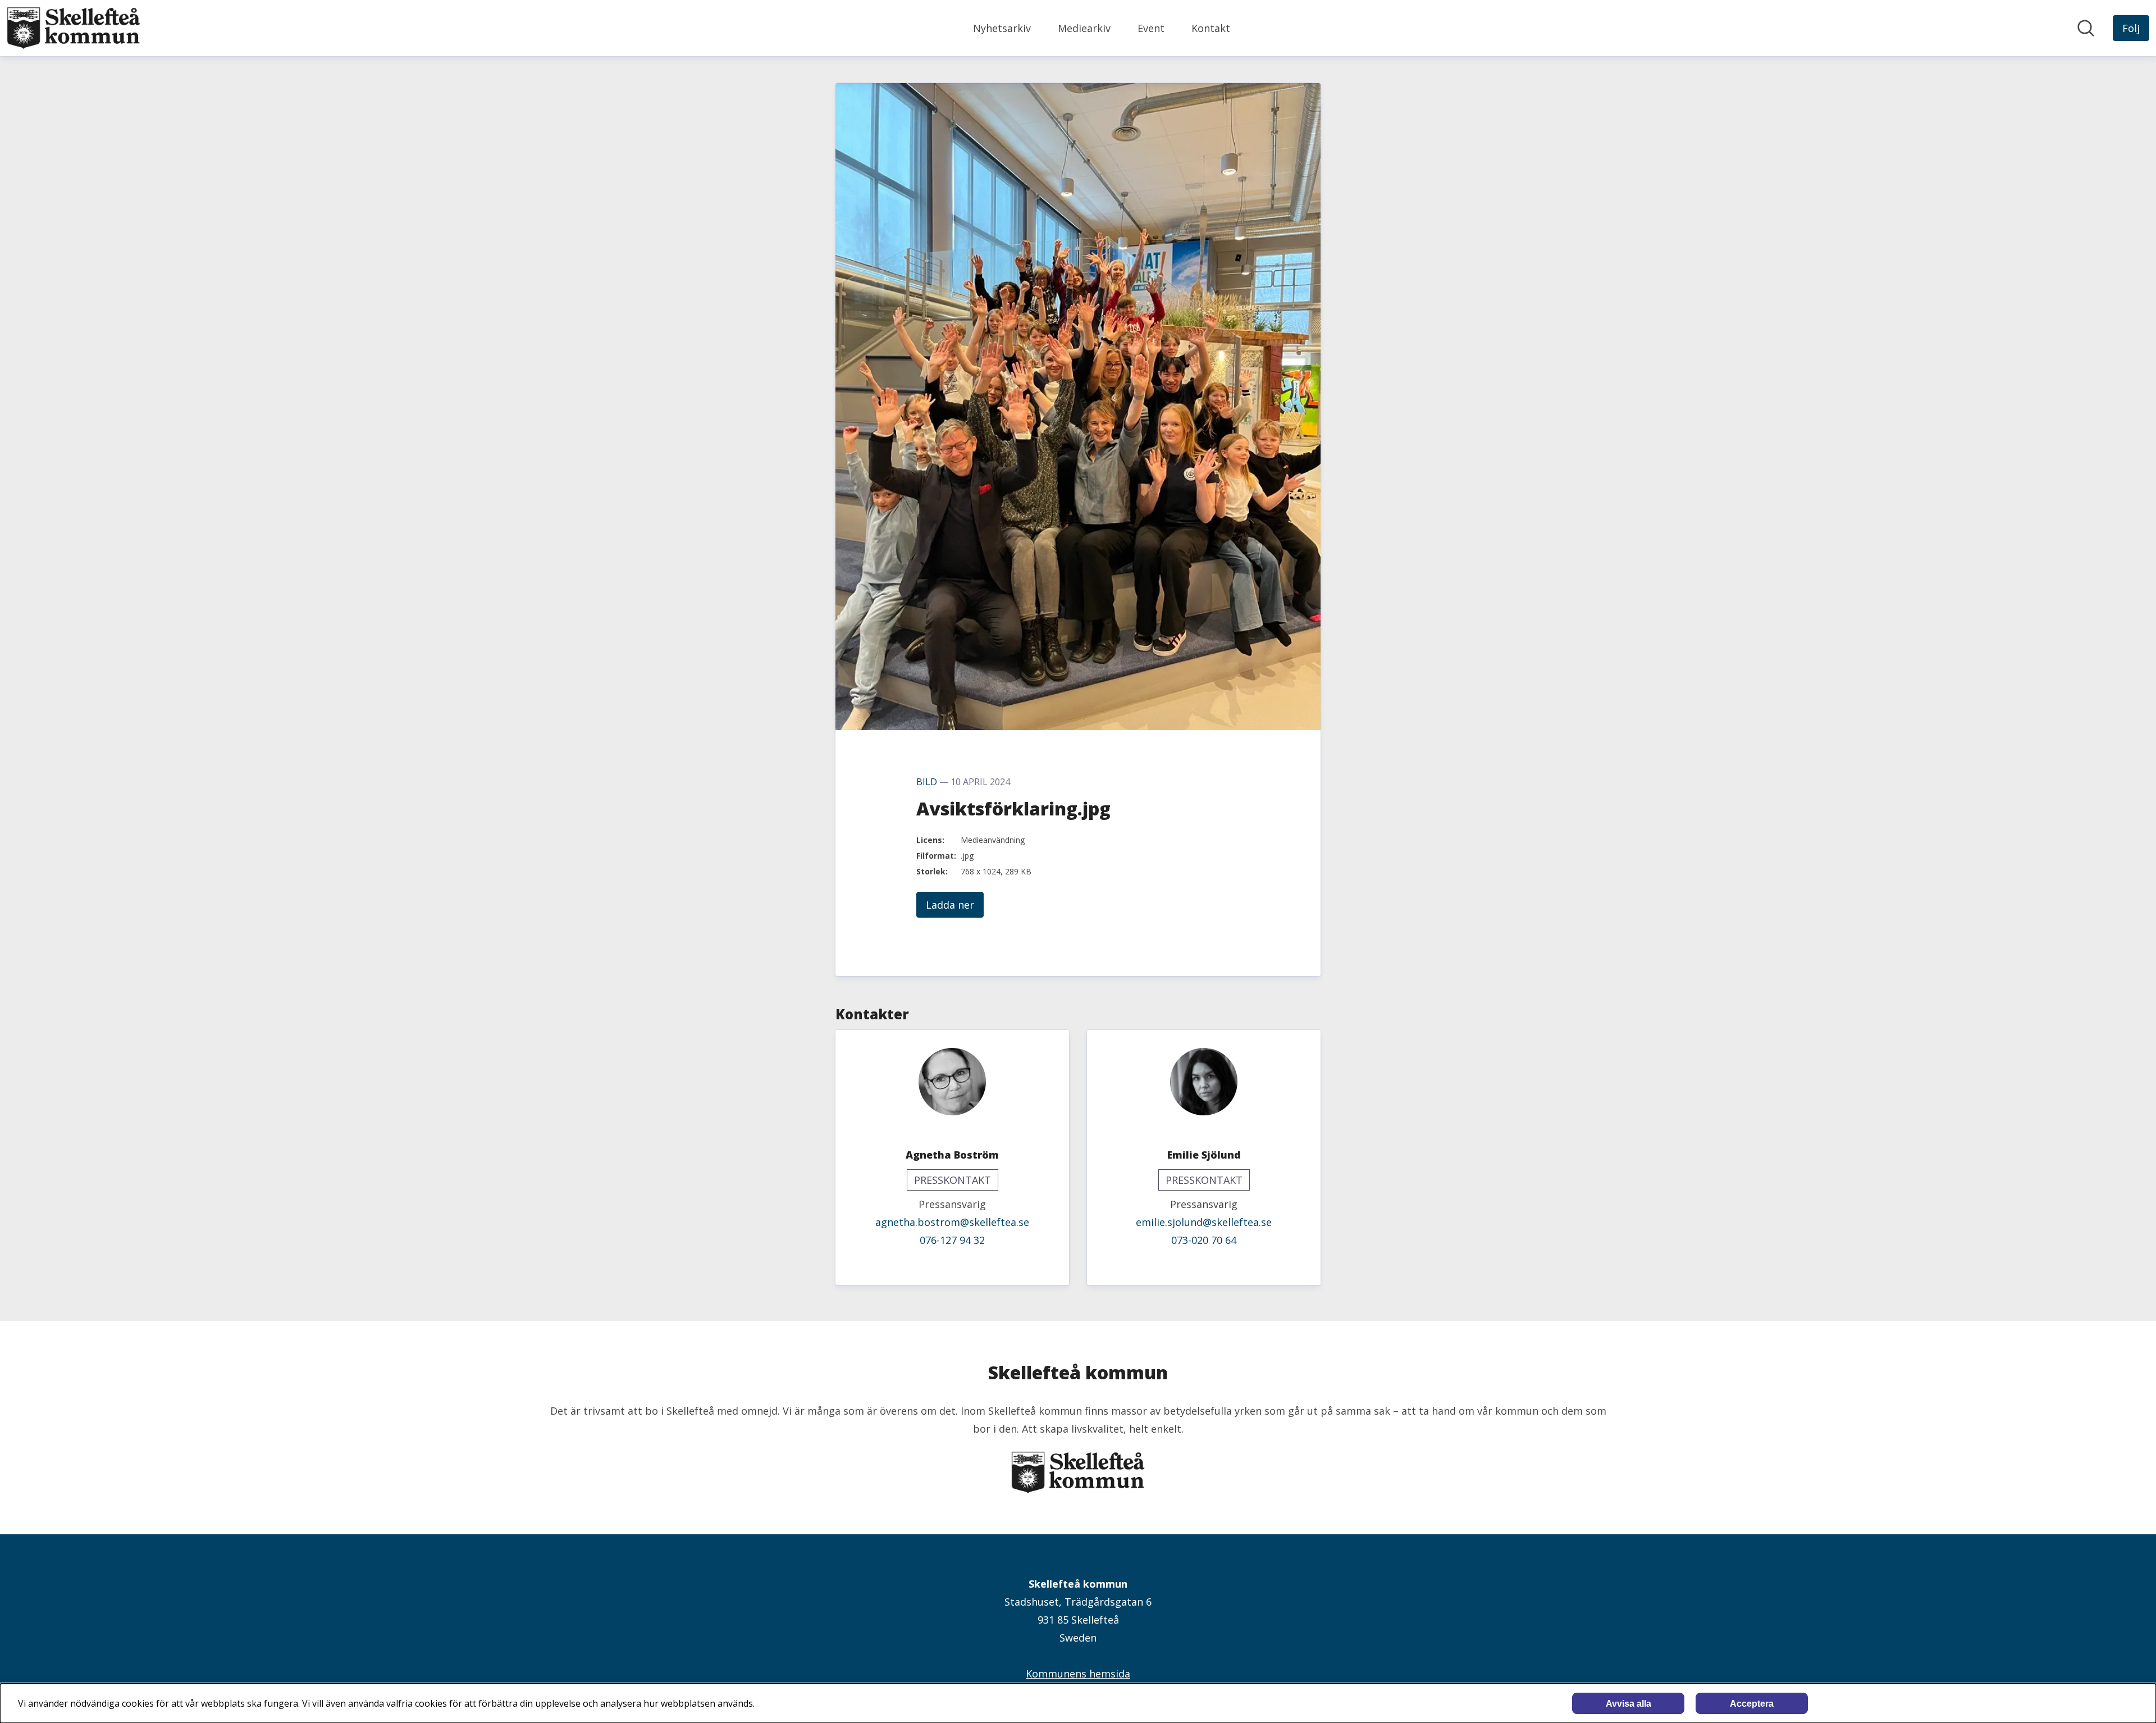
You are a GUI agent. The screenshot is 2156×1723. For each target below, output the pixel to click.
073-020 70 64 (1204, 1240)
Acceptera (1752, 1704)
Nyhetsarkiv (1002, 28)
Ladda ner (950, 905)
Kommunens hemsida (1078, 1674)
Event (1151, 28)
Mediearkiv (1084, 28)
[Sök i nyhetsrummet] (2086, 28)
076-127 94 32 (952, 1240)
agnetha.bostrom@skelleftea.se (952, 1222)
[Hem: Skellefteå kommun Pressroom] (74, 28)
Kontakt (1211, 28)
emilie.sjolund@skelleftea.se (1204, 1222)
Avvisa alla (1629, 1704)
